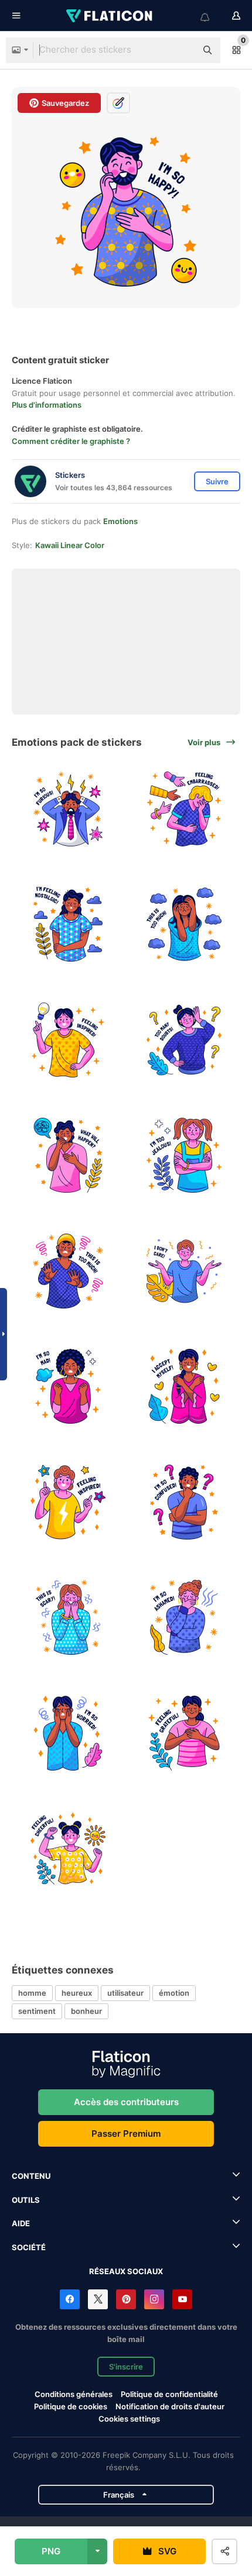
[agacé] (68, 1271)
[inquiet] (68, 1156)
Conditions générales (74, 2394)
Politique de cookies (71, 2406)
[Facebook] (70, 2299)
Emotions (120, 521)
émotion (174, 1993)
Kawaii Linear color (70, 545)
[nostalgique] (68, 924)
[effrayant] (68, 1618)
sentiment (37, 2011)
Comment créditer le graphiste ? (71, 441)
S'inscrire (126, 2367)
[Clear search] (182, 50)
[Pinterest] (126, 2299)
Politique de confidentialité (169, 2394)
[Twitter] (98, 2299)
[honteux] (184, 1618)
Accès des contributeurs (126, 2102)
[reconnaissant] (184, 1733)
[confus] (184, 1040)
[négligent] (184, 1271)
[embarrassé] (184, 809)
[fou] (68, 1387)
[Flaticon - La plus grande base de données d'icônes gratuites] (110, 16)
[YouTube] (182, 2299)
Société (29, 2247)
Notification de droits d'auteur (170, 2406)
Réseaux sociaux (126, 2271)
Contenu (31, 2176)
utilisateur (125, 1993)
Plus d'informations (47, 405)
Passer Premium (126, 2134)
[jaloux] (184, 1156)
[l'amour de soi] (184, 1387)
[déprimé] (184, 924)
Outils (26, 2200)
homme (32, 1993)
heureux (77, 1993)
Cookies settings (129, 2419)
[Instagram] (154, 2299)
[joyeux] (68, 1849)
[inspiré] (68, 1040)
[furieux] (68, 809)
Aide (21, 2223)
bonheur (86, 2011)
